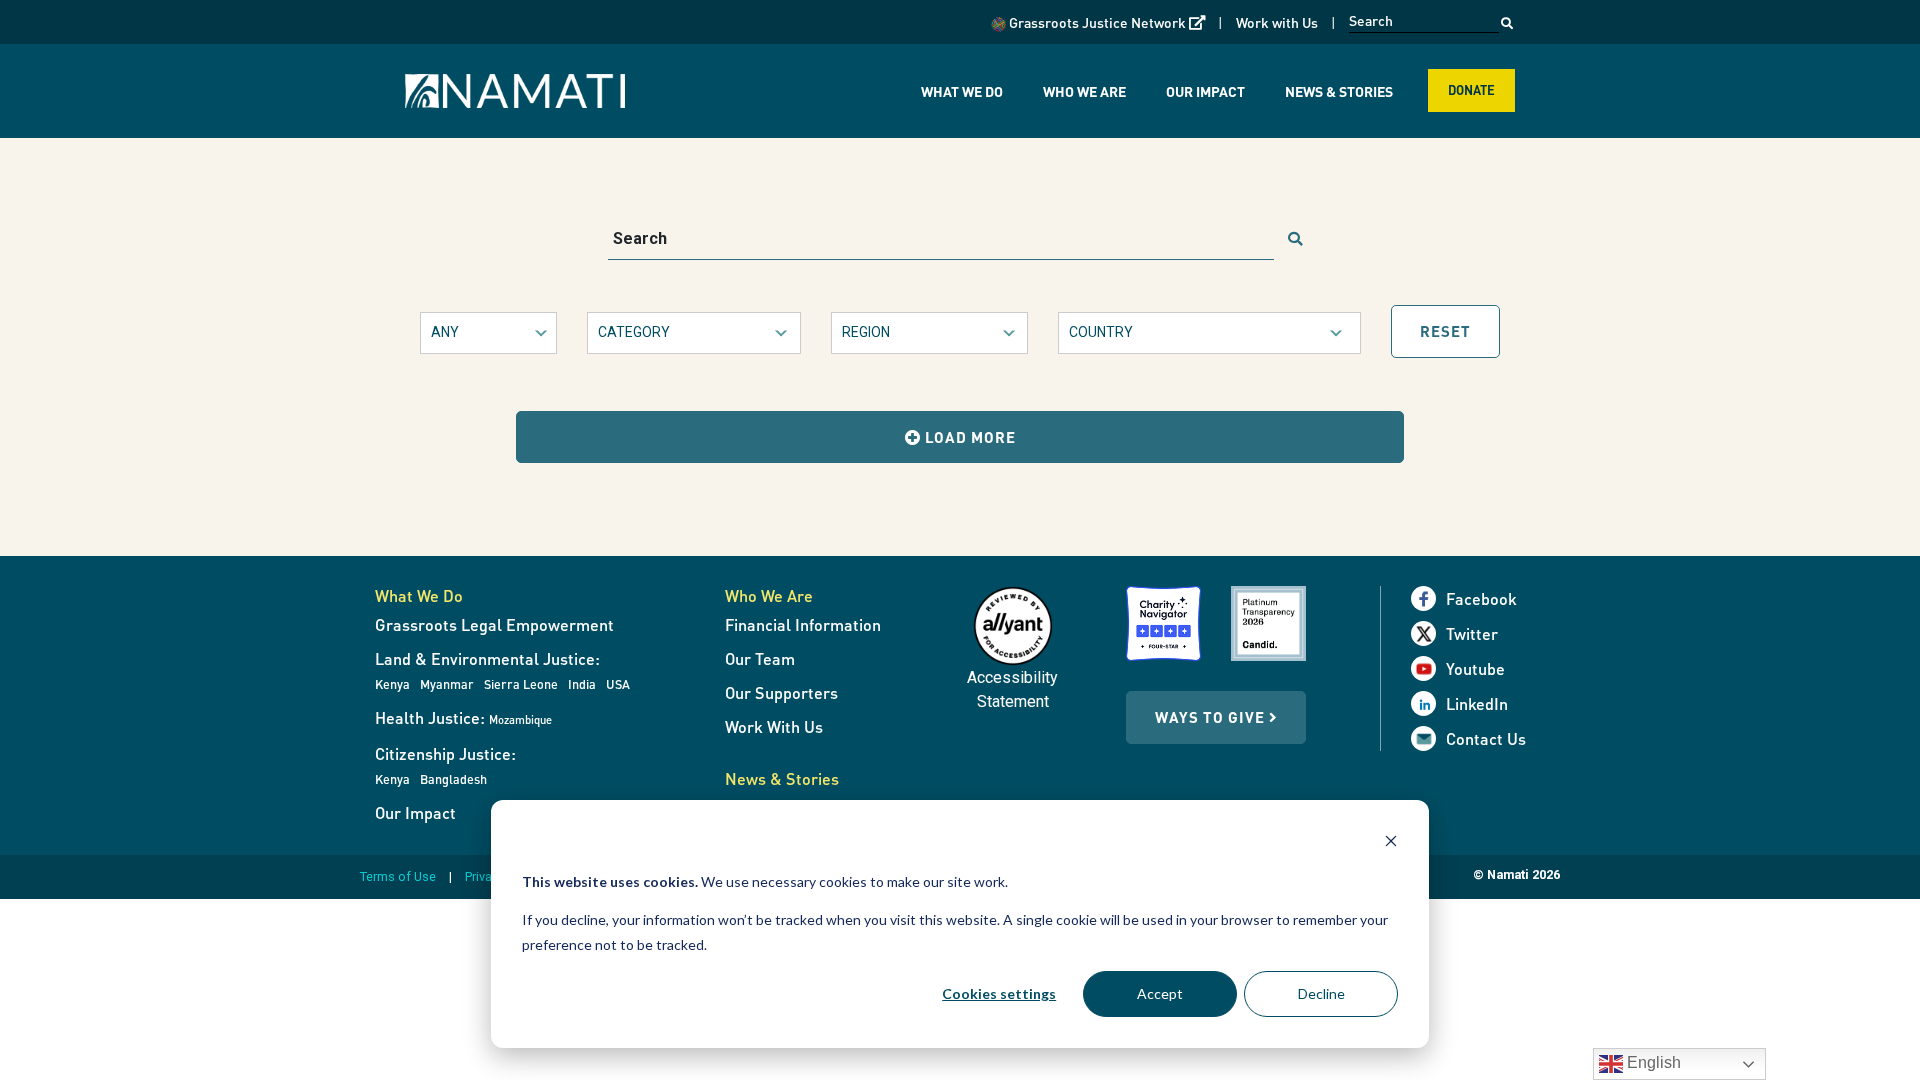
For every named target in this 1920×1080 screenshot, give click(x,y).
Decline (1321, 993)
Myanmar (447, 684)
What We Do (962, 91)
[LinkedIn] (1428, 703)
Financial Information (803, 624)
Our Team (760, 658)
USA (618, 684)
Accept (1160, 993)
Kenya (392, 684)
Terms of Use (398, 876)
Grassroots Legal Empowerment (494, 624)
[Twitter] (1428, 633)
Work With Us (774, 726)
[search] (1295, 240)
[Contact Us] (1428, 738)
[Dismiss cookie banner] (1391, 843)
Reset (1445, 331)
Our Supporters (781, 692)
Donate (1471, 90)
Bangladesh (453, 779)
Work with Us (1277, 22)
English (1652, 1062)
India (582, 684)
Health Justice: (463, 717)
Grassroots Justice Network (1105, 21)
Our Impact (1205, 91)
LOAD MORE (968, 437)
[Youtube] (1428, 668)
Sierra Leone (521, 684)
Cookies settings (999, 993)
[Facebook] (1428, 598)
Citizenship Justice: (445, 753)
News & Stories (1339, 91)
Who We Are (1084, 91)
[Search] (1507, 18)
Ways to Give (1212, 717)
